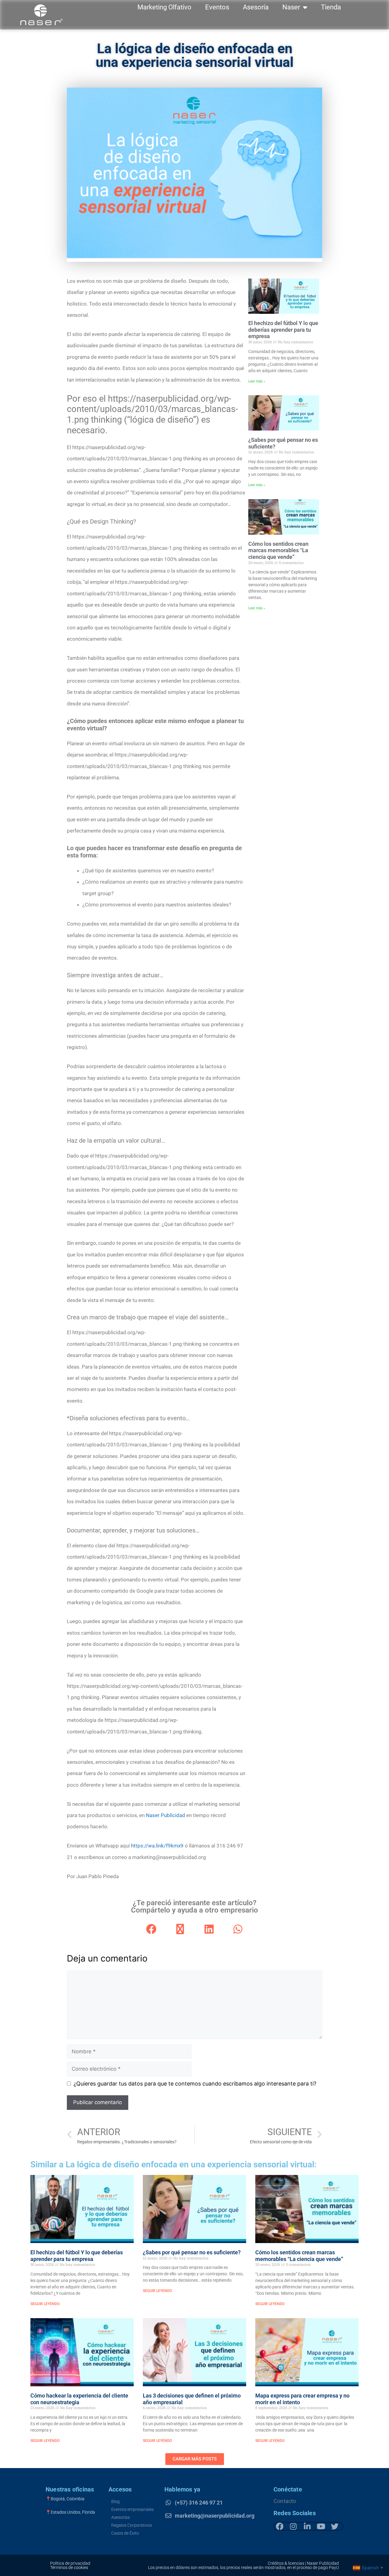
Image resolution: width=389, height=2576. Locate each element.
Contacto (285, 2501)
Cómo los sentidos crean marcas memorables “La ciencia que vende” (278, 550)
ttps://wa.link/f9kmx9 (159, 1846)
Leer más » (257, 381)
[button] (151, 1929)
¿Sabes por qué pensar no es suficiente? (192, 2252)
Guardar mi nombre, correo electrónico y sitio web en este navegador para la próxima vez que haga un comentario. (195, 2084)
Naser (291, 7)
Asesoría (256, 7)
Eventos (217, 7)
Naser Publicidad (165, 1815)
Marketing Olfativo (164, 7)
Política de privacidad (70, 2563)
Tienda (331, 7)
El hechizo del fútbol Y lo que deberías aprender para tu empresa (283, 330)
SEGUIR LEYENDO (45, 2304)
